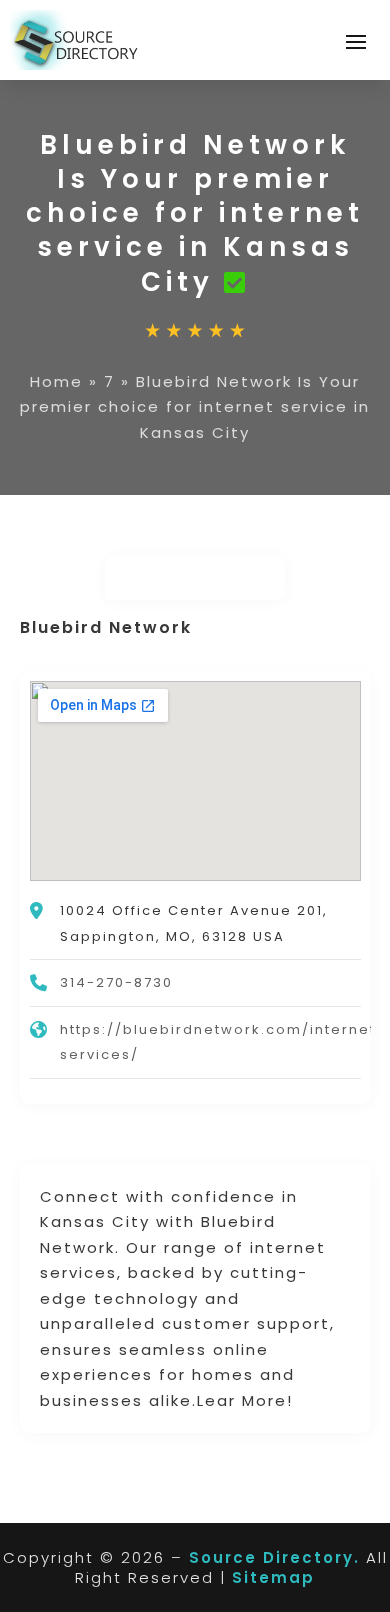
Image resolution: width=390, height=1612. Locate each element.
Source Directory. (274, 1557)
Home (56, 381)
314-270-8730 (116, 982)
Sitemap (273, 1577)
